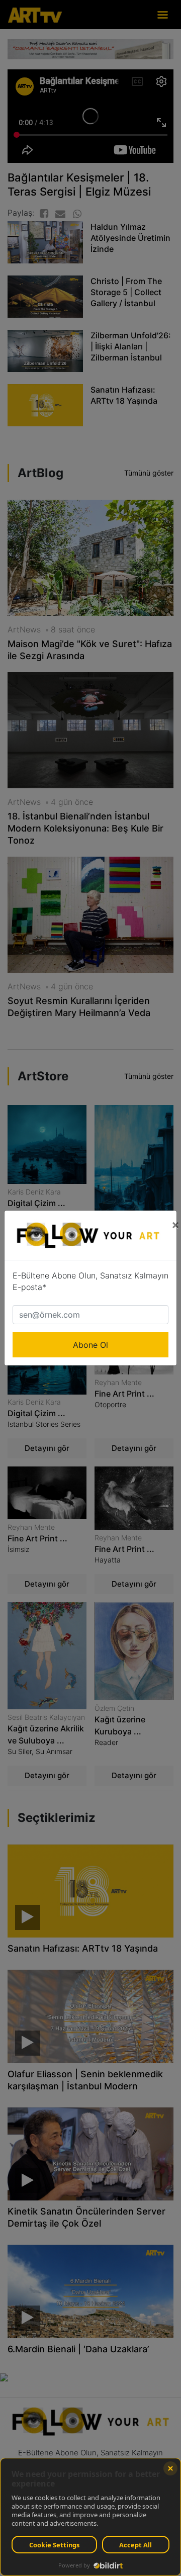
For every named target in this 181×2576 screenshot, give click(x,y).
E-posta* (29, 1287)
